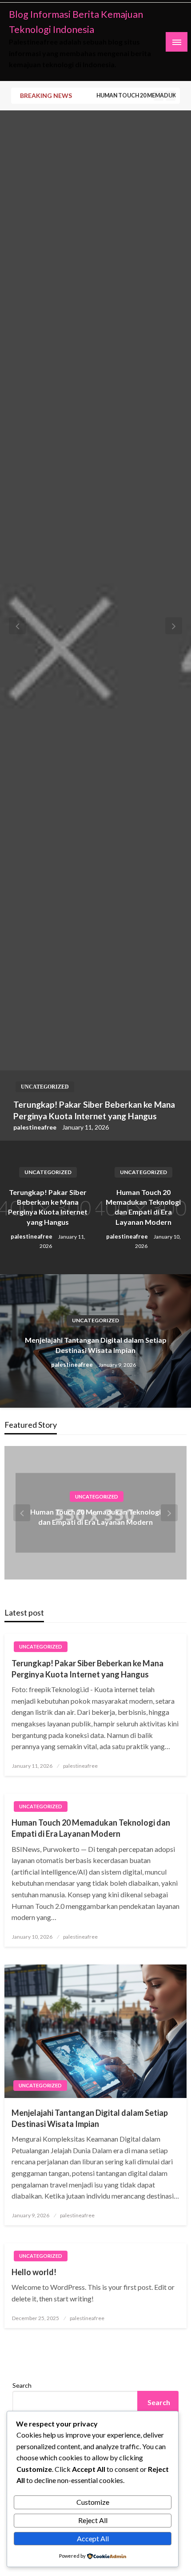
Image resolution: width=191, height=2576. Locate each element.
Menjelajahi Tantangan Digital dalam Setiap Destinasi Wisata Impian (96, 1345)
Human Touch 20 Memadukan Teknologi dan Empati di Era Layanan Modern (143, 95)
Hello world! (34, 2272)
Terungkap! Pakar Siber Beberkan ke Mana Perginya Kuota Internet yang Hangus (94, 1110)
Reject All (93, 2520)
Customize (93, 2502)
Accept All (93, 2538)
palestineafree (36, 1127)
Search (22, 2385)
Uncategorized (45, 1087)
